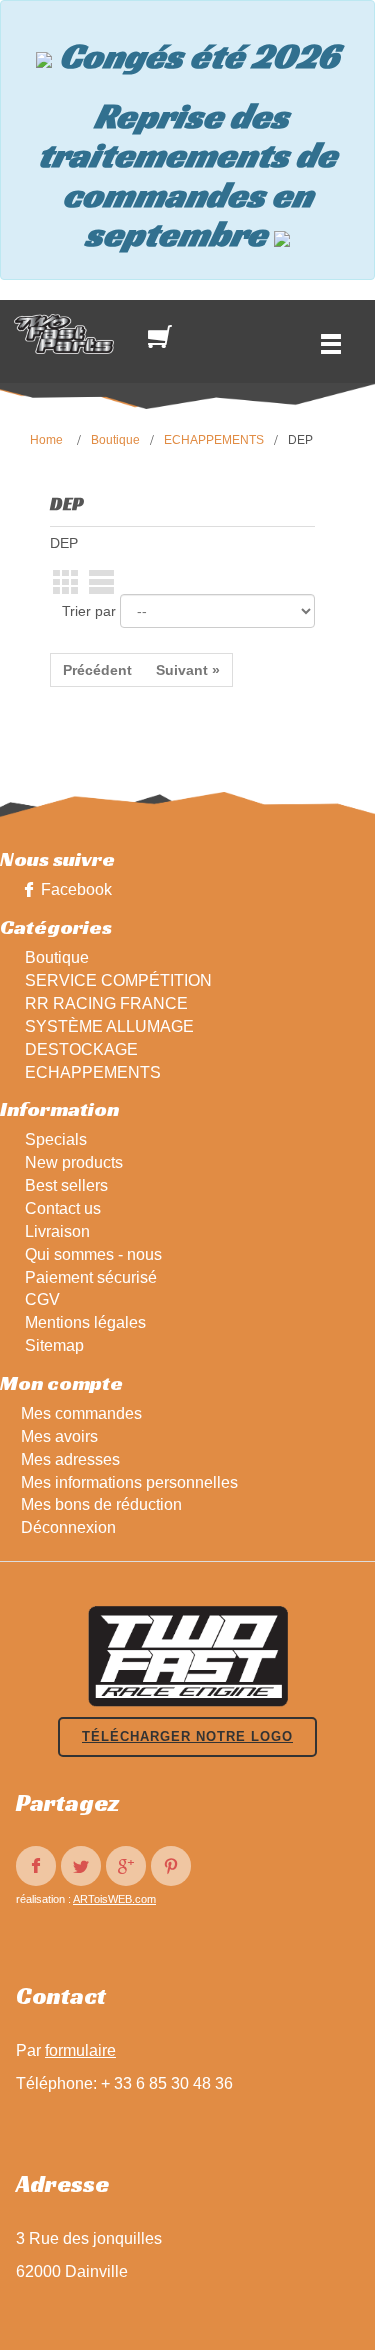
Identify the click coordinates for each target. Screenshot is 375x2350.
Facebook (76, 889)
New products (74, 1162)
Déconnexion (68, 1527)
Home (46, 440)
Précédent (97, 670)
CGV (42, 1299)
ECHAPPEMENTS (214, 440)
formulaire (80, 2050)
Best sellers (66, 1185)
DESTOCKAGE (81, 1049)
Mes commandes (81, 1413)
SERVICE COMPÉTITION (118, 980)
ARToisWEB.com (114, 1899)
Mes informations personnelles (129, 1482)
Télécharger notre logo (187, 1736)
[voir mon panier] (164, 337)
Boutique (115, 440)
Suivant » (188, 670)
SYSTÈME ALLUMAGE (109, 1026)
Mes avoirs (59, 1436)
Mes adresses (70, 1459)
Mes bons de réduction (101, 1504)
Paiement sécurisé (91, 1277)
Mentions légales (85, 1322)
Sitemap (54, 1345)
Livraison (57, 1231)
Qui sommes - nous (93, 1254)
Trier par (89, 611)
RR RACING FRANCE (106, 1003)
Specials (56, 1139)
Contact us (63, 1208)
